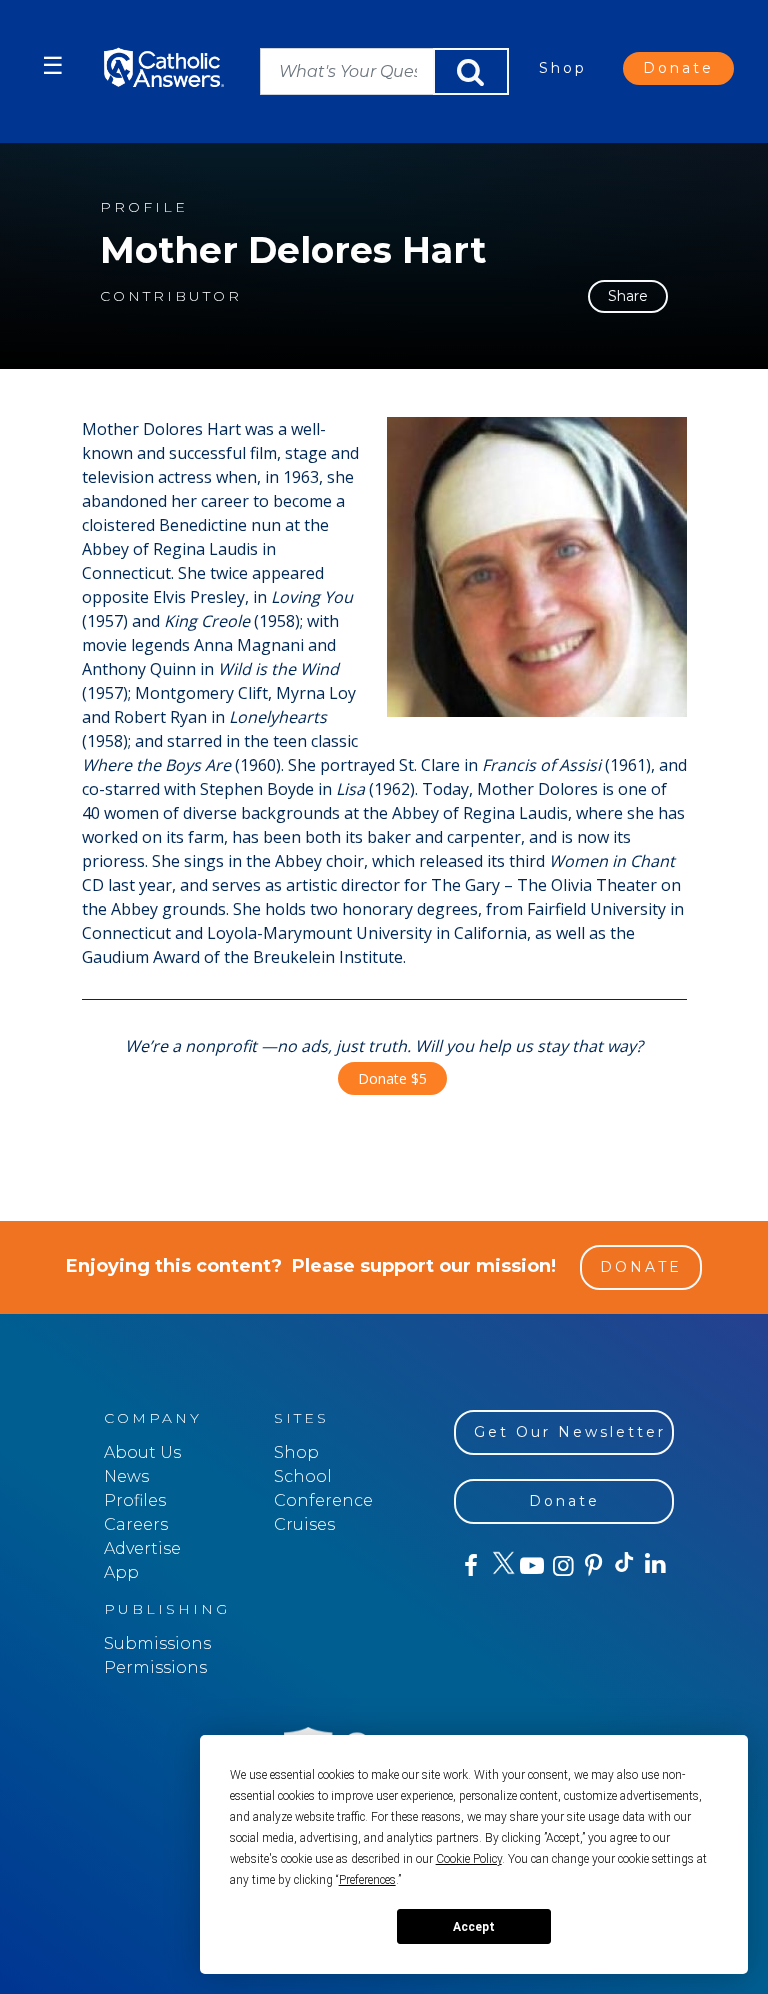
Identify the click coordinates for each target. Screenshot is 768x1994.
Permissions (155, 1667)
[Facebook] (469, 1566)
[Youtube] (531, 1566)
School (303, 1476)
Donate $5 (392, 1078)
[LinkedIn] (654, 1565)
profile (144, 207)
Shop (563, 68)
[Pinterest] (592, 1566)
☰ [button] (53, 65)
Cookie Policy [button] (469, 1859)
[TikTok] (623, 1566)
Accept (474, 1927)
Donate (678, 68)
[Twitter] (500, 1566)
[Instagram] (561, 1566)
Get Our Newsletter (570, 1432)
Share (628, 296)
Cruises (304, 1524)
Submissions (157, 1643)
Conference (323, 1500)
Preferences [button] (367, 1880)
